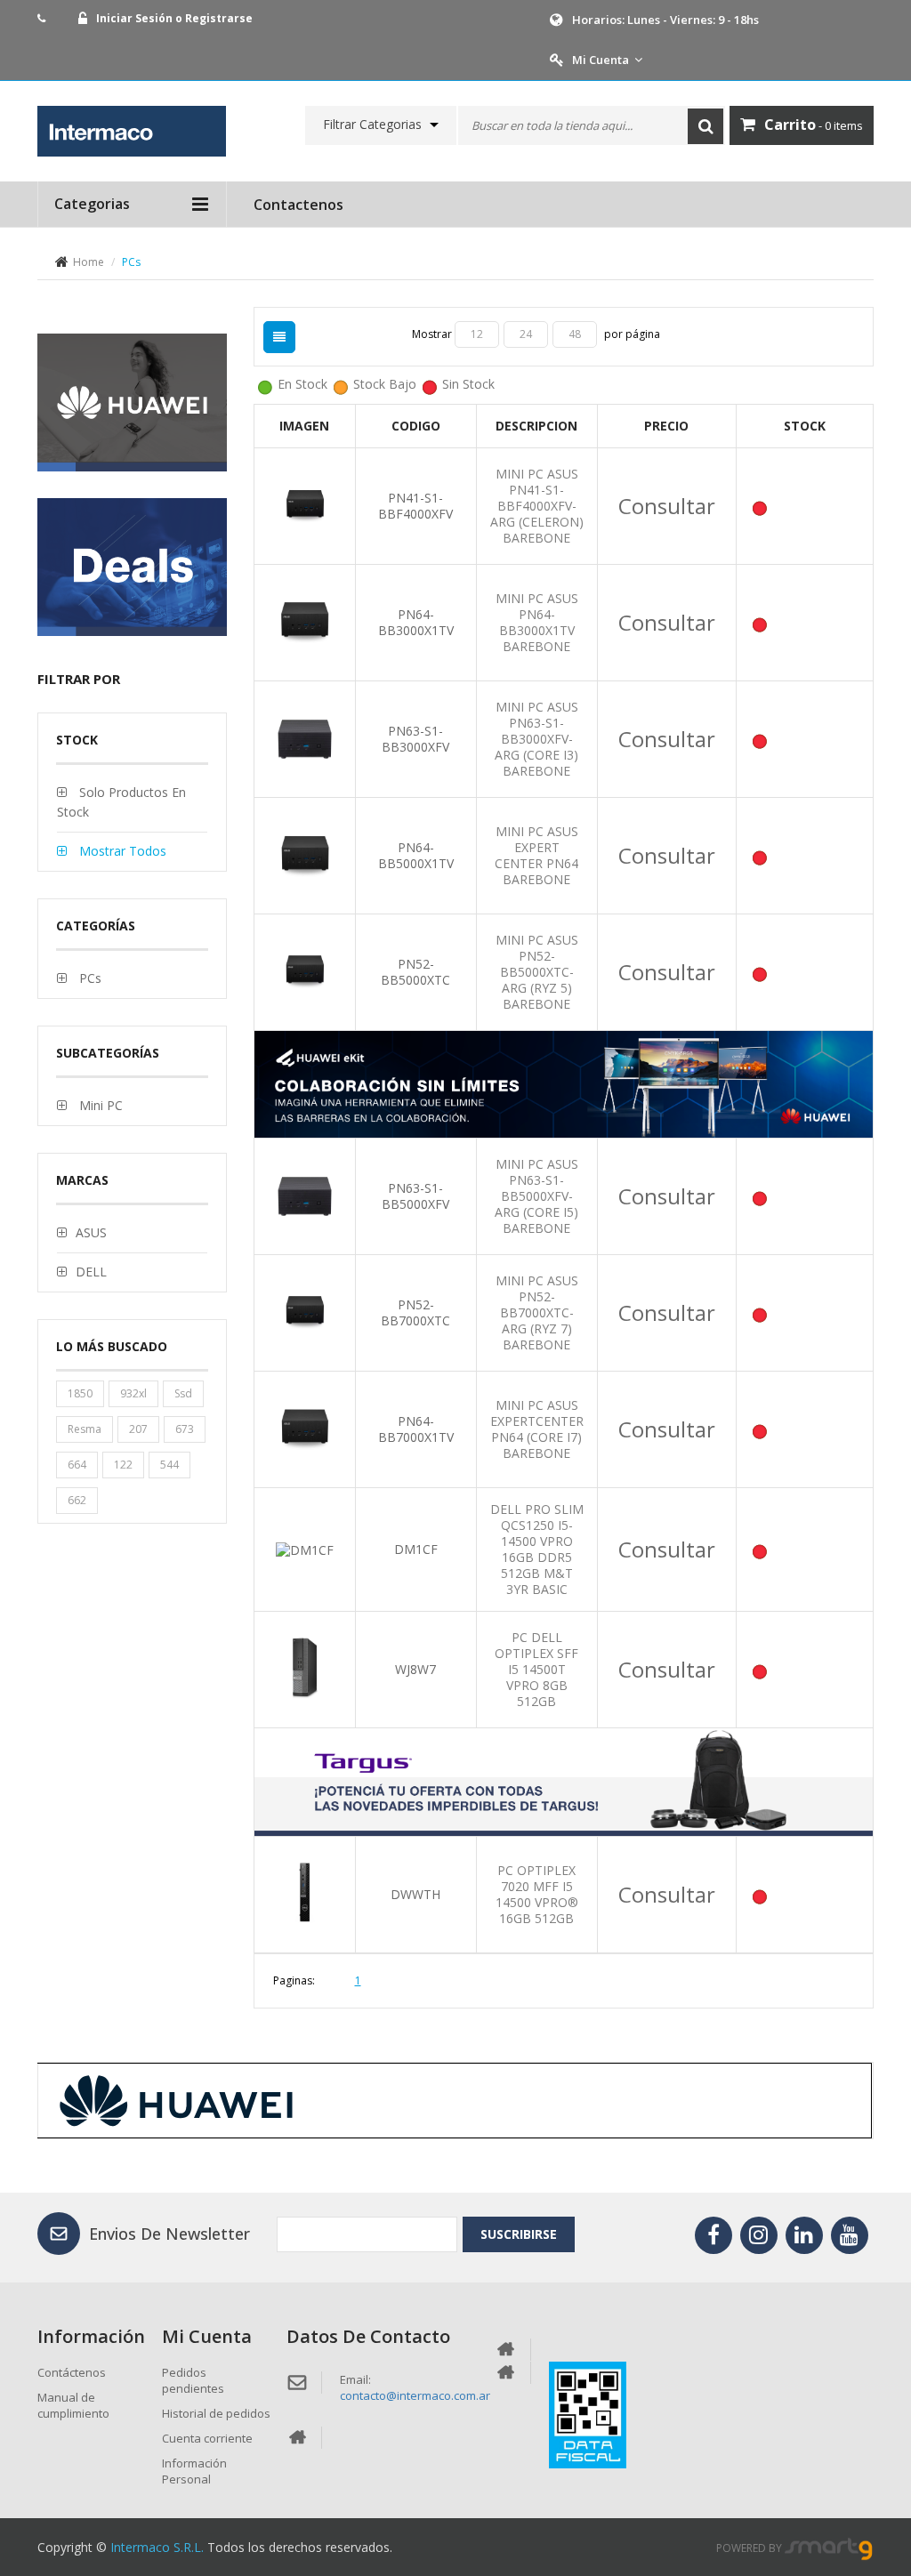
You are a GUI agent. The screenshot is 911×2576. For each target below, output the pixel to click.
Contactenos (298, 205)
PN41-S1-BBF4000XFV (415, 506)
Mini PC (99, 1105)
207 (138, 1429)
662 (77, 1500)
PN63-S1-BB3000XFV (415, 739)
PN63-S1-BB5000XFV (415, 1196)
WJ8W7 (415, 1669)
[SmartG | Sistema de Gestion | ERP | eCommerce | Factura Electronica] (829, 2548)
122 (123, 1465)
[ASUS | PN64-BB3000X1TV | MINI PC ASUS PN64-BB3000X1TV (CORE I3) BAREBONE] (305, 620)
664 (77, 1465)
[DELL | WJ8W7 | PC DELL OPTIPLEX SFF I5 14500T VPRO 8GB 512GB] (305, 1668)
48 (575, 334)
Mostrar (433, 334)
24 (526, 334)
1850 (80, 1393)
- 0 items (814, 125)
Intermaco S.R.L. (157, 2547)
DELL (91, 1272)
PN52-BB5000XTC (415, 972)
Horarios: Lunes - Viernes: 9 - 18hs (665, 20)
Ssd (183, 1393)
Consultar (667, 506)
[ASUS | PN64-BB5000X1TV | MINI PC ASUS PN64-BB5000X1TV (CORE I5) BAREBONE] (305, 853)
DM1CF (416, 1549)
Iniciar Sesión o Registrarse (174, 18)
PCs (89, 978)
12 (477, 334)
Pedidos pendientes (193, 2380)
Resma (85, 1429)
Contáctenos (72, 2372)
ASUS (91, 1232)
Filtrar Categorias (372, 125)
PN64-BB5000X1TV (416, 855)
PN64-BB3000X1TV (416, 622)
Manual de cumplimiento (73, 2405)
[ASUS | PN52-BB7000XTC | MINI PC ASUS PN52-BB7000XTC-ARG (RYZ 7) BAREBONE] (305, 1312)
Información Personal (194, 2471)
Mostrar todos (121, 851)
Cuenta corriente (207, 2438)
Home (89, 262)
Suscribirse (519, 2234)
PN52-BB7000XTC (415, 1312)
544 (169, 1465)
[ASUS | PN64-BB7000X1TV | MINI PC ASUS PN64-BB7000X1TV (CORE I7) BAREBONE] (305, 1428)
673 (185, 1429)
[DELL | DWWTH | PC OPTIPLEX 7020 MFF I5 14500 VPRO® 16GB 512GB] (305, 1893)
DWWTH (415, 1894)
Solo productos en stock (121, 802)
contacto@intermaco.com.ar (415, 2395)
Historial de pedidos (216, 2413)
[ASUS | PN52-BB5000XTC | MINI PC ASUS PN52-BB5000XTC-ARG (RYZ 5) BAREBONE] (305, 970)
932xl (133, 1393)
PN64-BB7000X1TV (416, 1429)
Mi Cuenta (601, 60)
